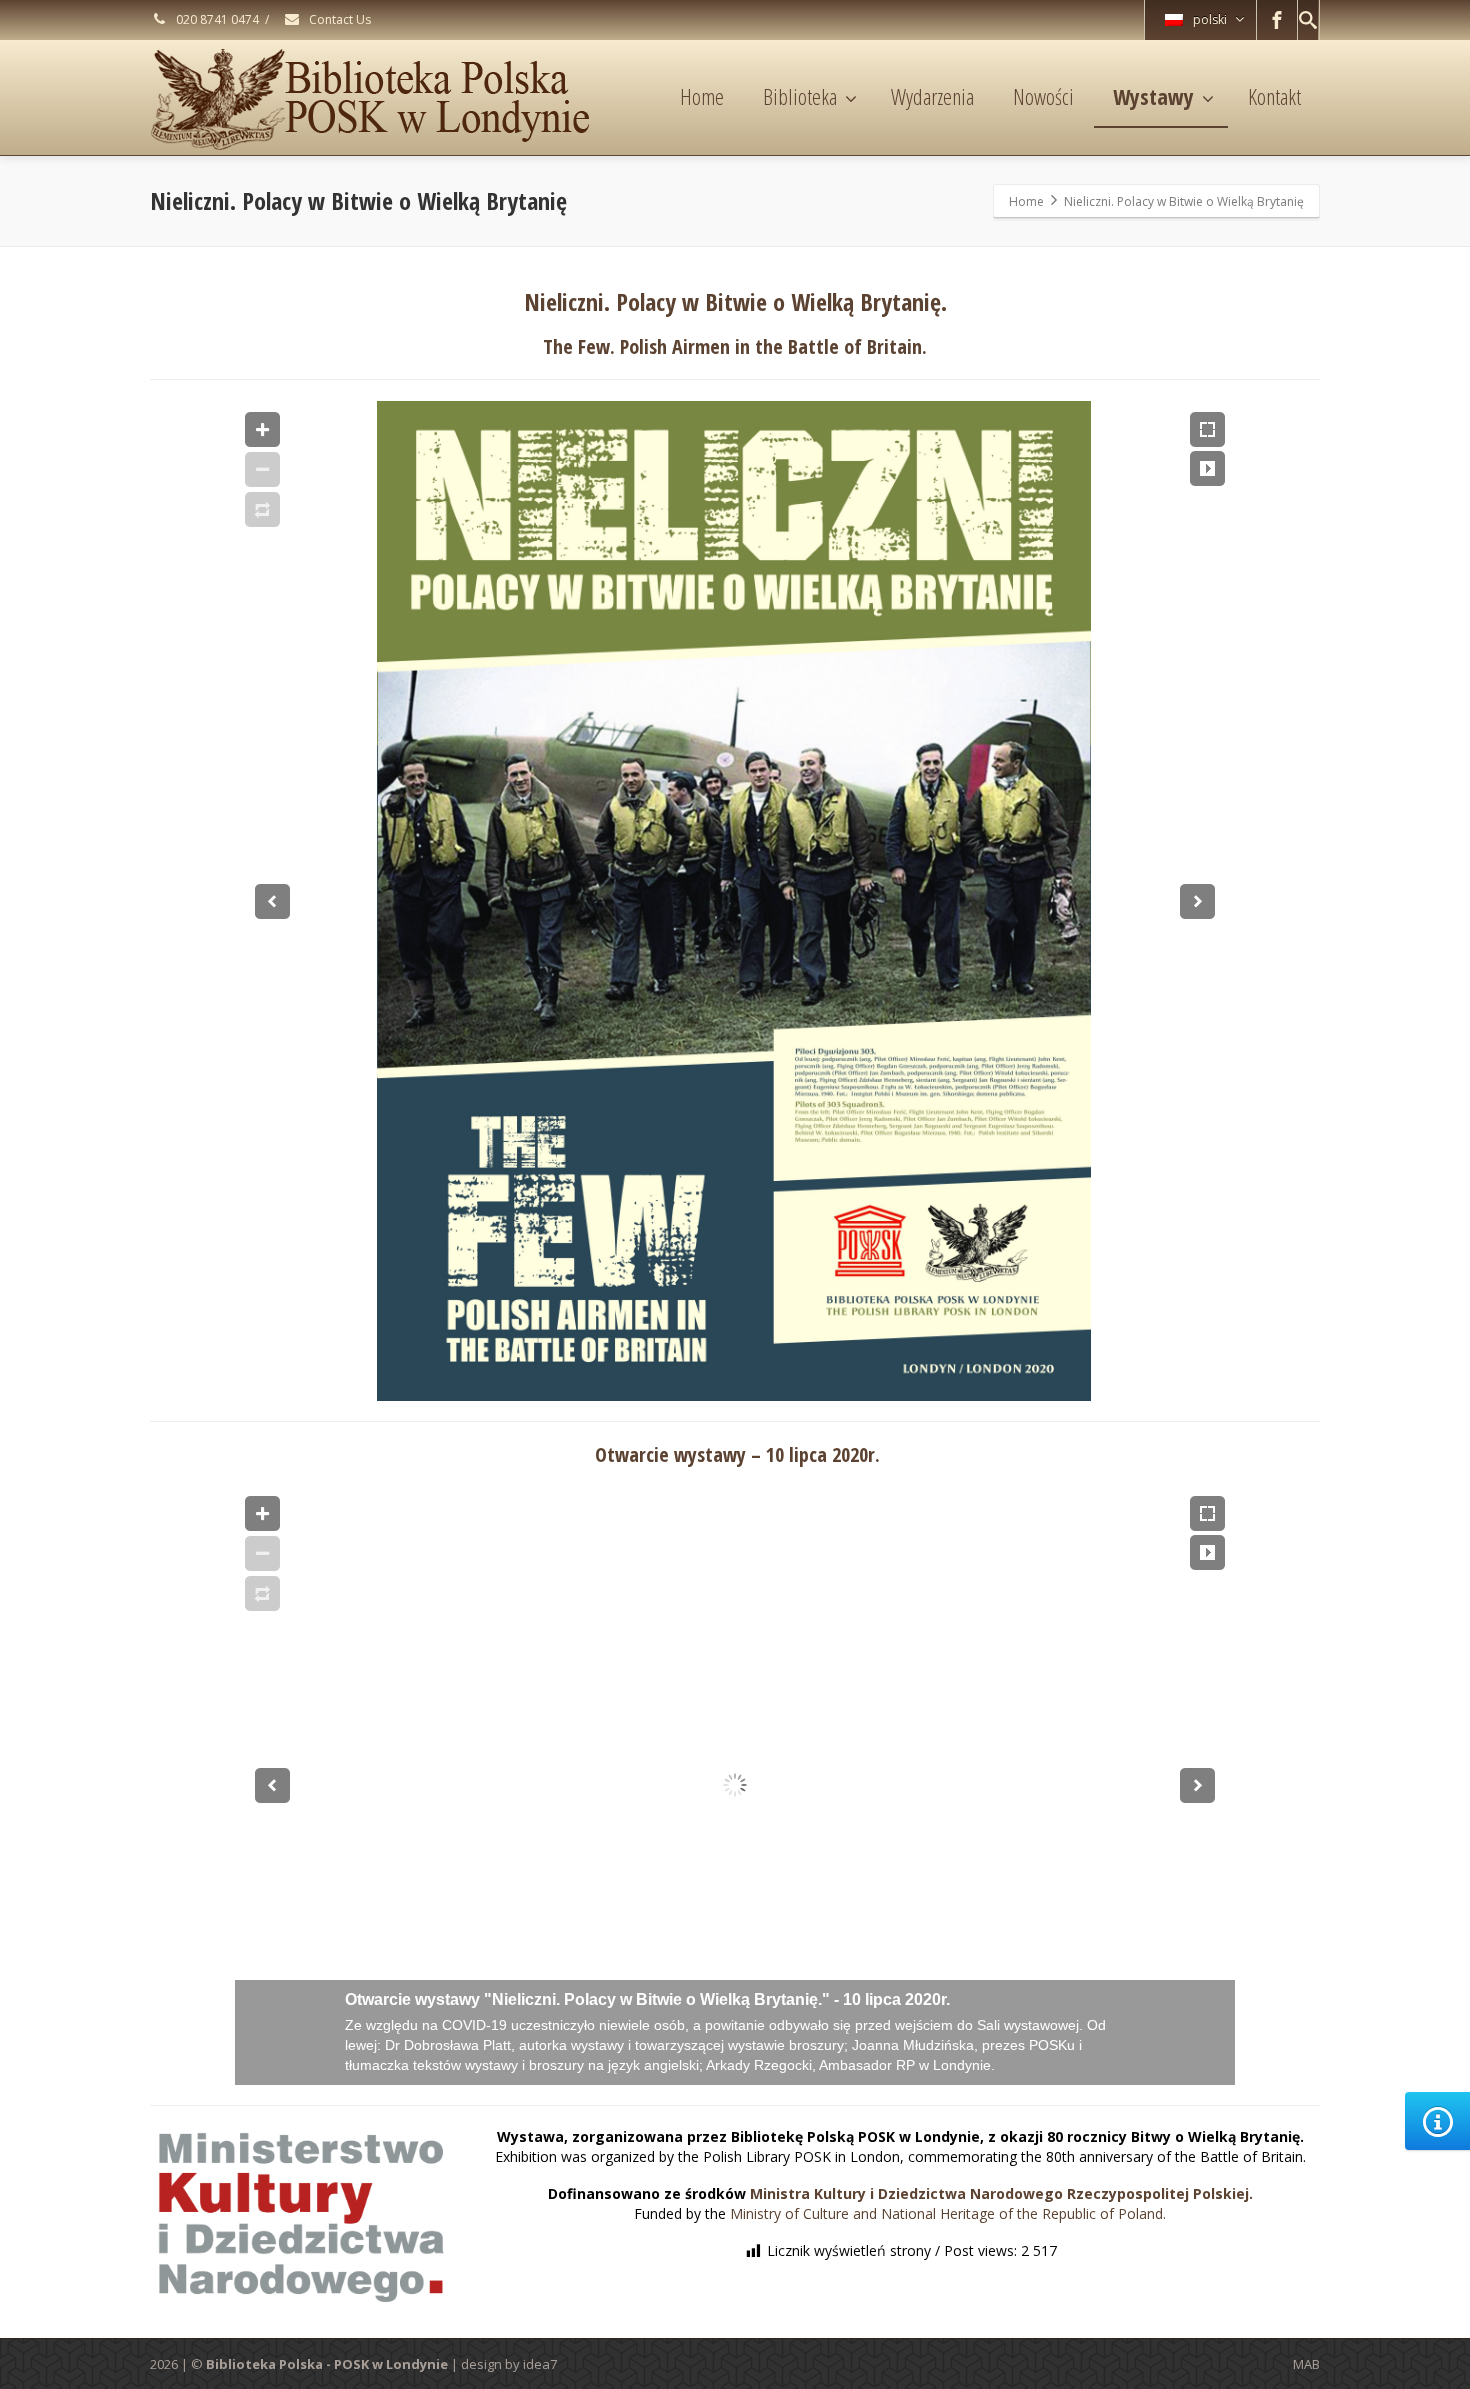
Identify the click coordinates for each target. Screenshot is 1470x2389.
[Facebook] (1277, 20)
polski (1210, 19)
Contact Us (338, 19)
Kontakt (1274, 96)
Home (702, 96)
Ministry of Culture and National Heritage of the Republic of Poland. (948, 2213)
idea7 (540, 2364)
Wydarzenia (932, 96)
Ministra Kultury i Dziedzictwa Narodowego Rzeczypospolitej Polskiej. (1001, 2193)
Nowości (1043, 96)
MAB (1306, 2364)
